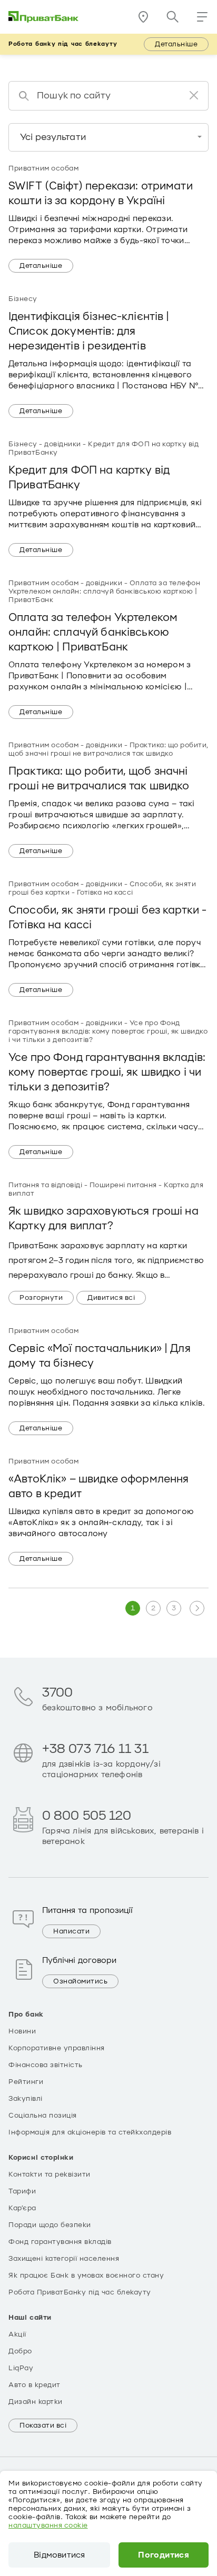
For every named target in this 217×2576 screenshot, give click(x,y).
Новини (22, 2031)
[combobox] (108, 137)
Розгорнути (41, 1298)
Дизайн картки (36, 2402)
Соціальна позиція (43, 2116)
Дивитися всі (111, 1298)
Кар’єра (22, 2208)
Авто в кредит (34, 2385)
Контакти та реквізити (50, 2174)
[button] (202, 17)
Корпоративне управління (57, 2048)
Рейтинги (26, 2082)
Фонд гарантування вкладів (60, 2242)
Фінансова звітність (46, 2065)
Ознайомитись (80, 1981)
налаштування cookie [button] (48, 2525)
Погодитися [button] (164, 2555)
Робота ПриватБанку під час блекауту (80, 2292)
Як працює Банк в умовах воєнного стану (86, 2276)
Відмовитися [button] (59, 2555)
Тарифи (22, 2191)
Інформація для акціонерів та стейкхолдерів (90, 2132)
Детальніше (176, 44)
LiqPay (21, 2368)
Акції (17, 2334)
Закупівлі (26, 2099)
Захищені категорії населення (64, 2259)
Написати (71, 1931)
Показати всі (43, 2425)
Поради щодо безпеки (50, 2225)
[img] (44, 17)
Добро (20, 2351)
